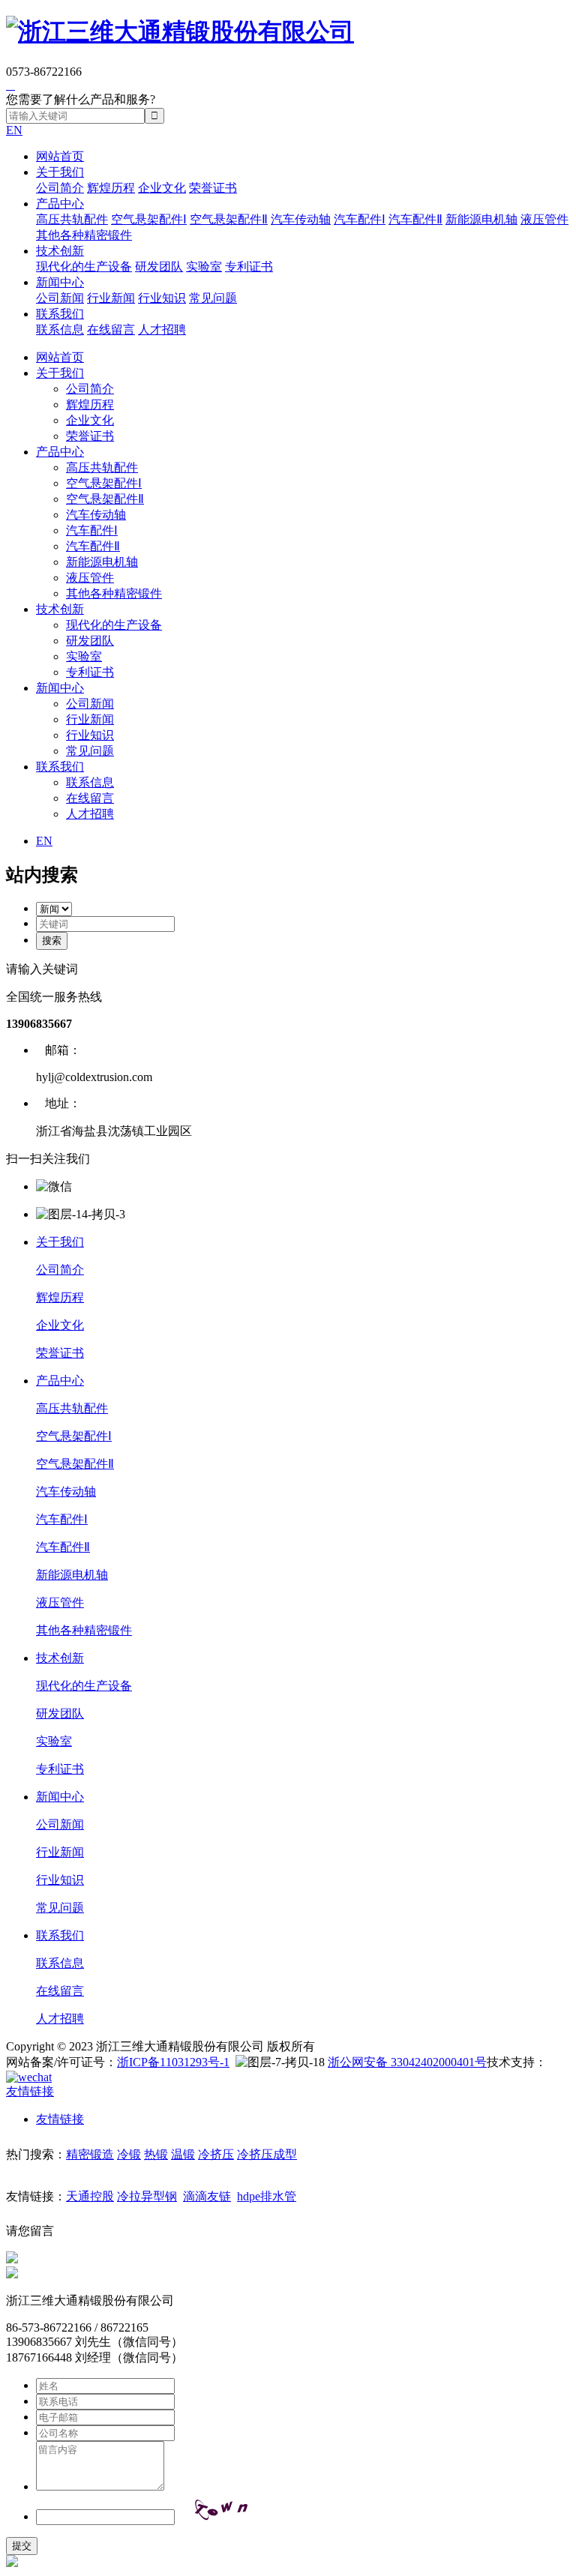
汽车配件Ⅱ (415, 219)
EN (14, 130)
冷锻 (129, 2154)
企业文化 (162, 188)
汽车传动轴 (301, 219)
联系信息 (60, 329)
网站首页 (60, 156)
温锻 (183, 2154)
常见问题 (213, 298)
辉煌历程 (111, 188)
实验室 (204, 267)
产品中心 (60, 204)
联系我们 (60, 314)
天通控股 (90, 2196)
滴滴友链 (207, 2196)
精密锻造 (90, 2154)
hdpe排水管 (267, 2196)
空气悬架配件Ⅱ (229, 219)
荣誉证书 (213, 188)
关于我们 (60, 172)
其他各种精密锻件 (84, 235)
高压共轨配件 (72, 219)
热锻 (156, 2154)
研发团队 (159, 267)
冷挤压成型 (267, 2154)
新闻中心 (60, 282)
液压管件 (544, 219)
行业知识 (162, 298)
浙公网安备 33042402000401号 (407, 2062)
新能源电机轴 (481, 219)
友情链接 (60, 2119)
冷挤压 (216, 2154)
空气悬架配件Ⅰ (149, 219)
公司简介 (60, 188)
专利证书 (249, 267)
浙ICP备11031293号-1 (173, 2062)
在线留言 (111, 329)
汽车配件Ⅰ (360, 219)
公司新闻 (60, 298)
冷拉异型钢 (147, 2196)
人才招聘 (162, 329)
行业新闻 (111, 298)
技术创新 (60, 251)
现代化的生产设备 (84, 267)
